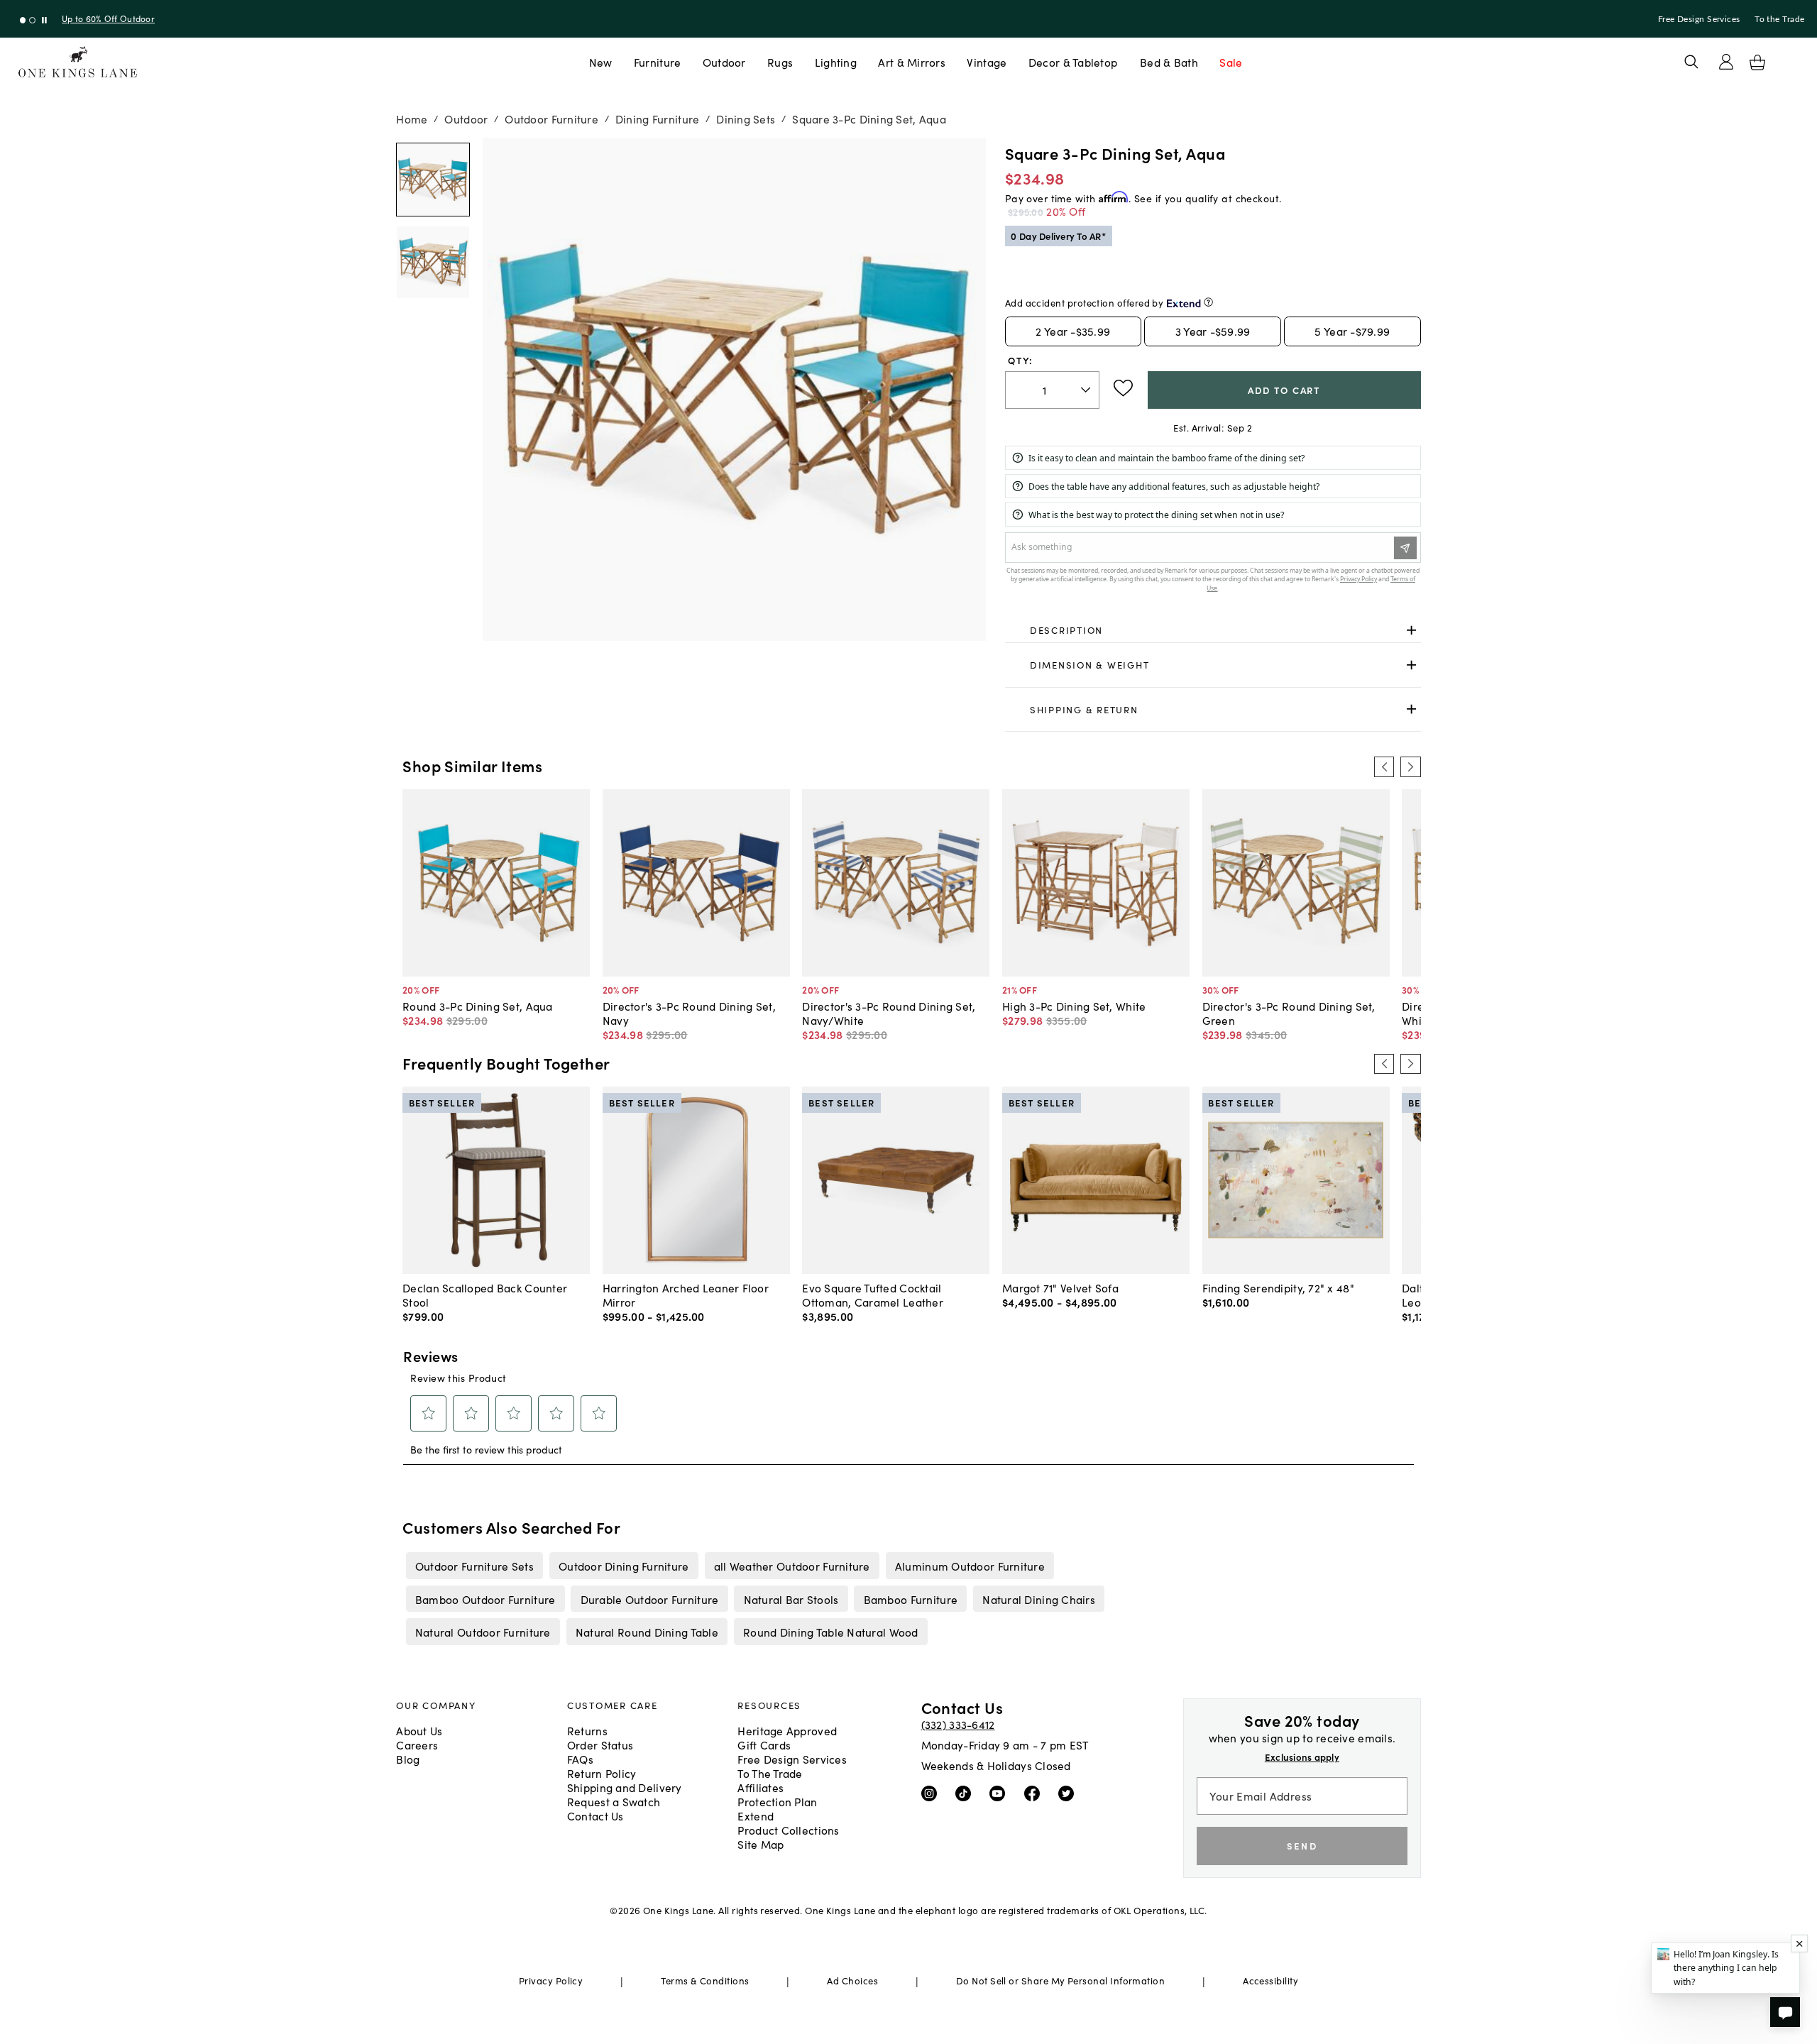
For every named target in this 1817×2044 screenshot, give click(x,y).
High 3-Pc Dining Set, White (1074, 1006)
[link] (1213, 630)
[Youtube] (1000, 1793)
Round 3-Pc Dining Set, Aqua (477, 1006)
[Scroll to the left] (1384, 766)
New (601, 62)
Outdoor (724, 62)
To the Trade (1779, 19)
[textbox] (1052, 390)
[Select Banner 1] (32, 20)
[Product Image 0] (433, 180)
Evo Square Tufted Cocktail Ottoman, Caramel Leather (873, 1295)
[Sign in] (1726, 62)
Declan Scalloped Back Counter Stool (485, 1295)
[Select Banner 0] (23, 20)
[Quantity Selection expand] (1087, 390)
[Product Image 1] (433, 263)
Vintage (987, 62)
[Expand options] (1411, 630)
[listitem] (474, 1566)
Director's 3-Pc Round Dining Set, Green (1289, 1013)
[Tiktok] (966, 1793)
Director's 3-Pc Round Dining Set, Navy (689, 1013)
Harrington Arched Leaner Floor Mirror (686, 1295)
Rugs (780, 62)
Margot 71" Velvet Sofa (1060, 1287)
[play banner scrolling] (44, 20)
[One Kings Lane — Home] (78, 62)
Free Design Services (1699, 19)
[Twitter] (1069, 1793)
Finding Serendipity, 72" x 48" (1278, 1287)
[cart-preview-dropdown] (1757, 62)
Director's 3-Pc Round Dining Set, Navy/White (889, 1013)
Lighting (836, 62)
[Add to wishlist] (1123, 388)
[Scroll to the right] (1410, 766)
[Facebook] (1035, 1793)
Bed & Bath (1169, 62)
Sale (1231, 62)
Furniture (657, 62)
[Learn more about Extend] (1208, 302)
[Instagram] (932, 1793)
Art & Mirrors (912, 62)
